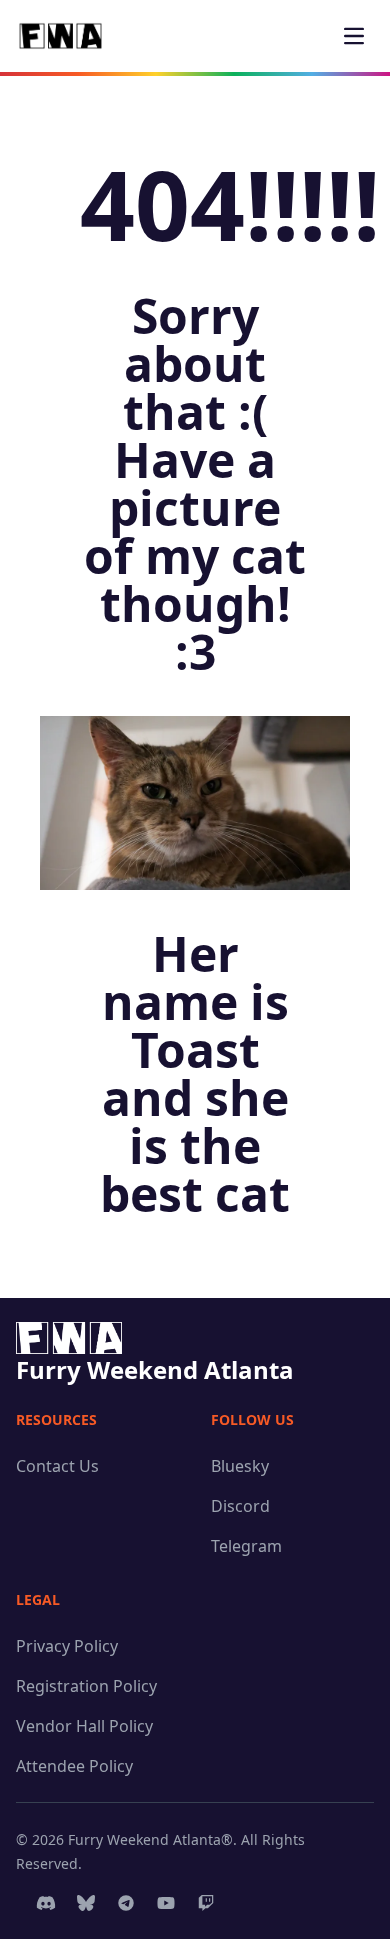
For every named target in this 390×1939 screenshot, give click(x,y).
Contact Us (57, 1466)
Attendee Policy (74, 1766)
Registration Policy (86, 1686)
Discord (240, 1506)
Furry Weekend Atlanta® (150, 1839)
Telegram (246, 1546)
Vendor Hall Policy (84, 1726)
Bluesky (240, 1466)
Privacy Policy (67, 1646)
